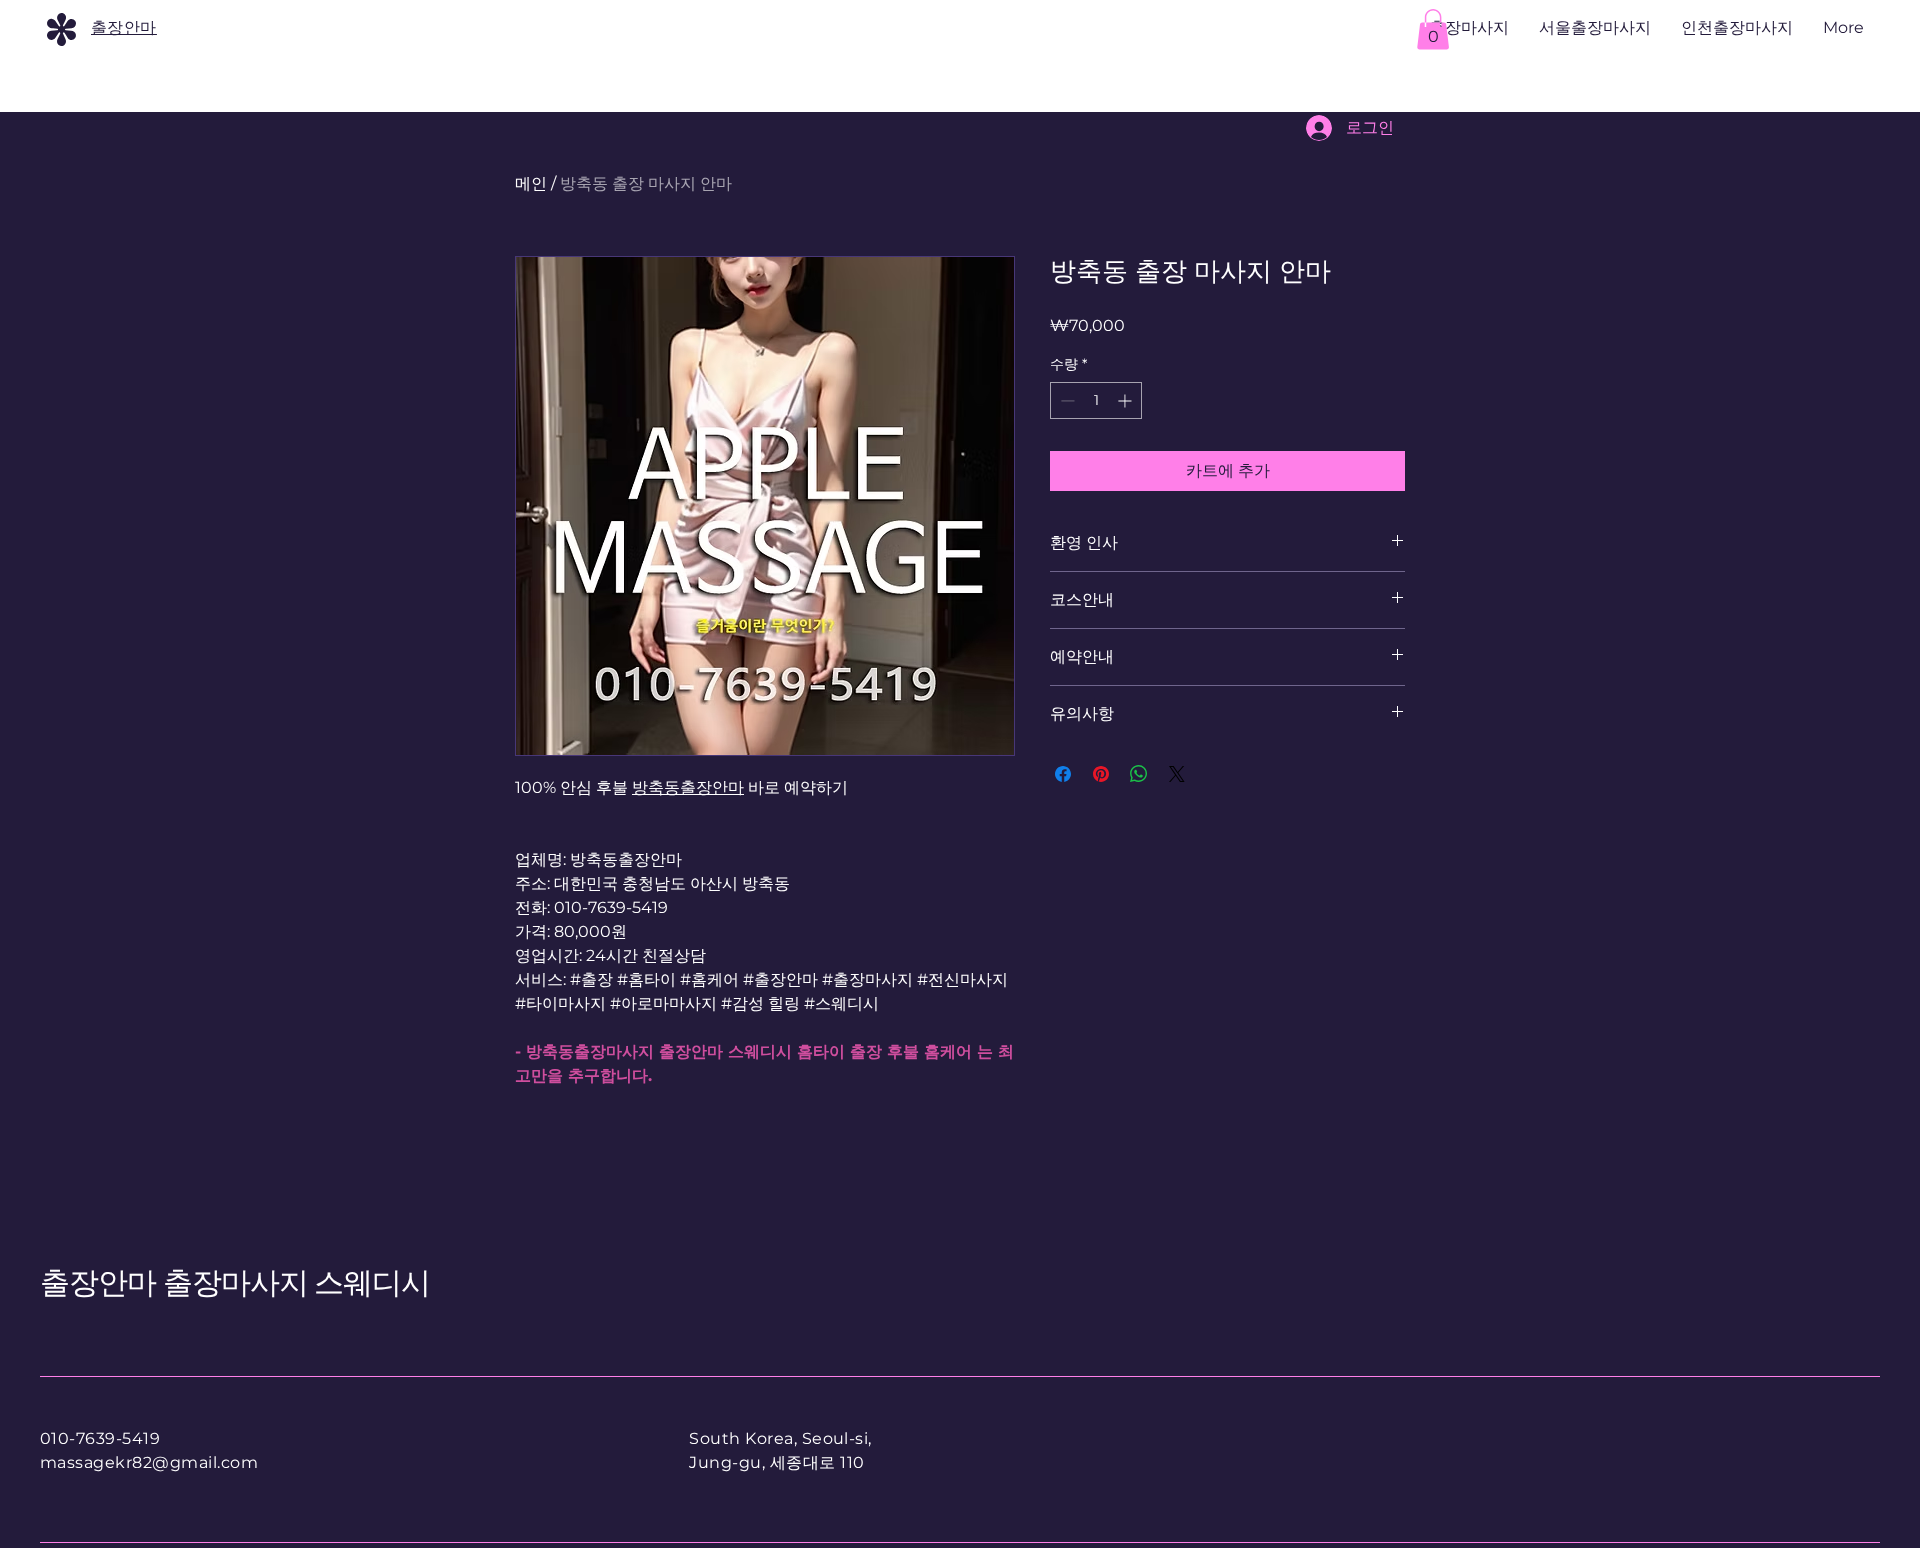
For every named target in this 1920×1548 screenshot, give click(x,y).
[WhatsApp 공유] (1139, 774)
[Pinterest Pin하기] (1101, 774)
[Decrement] (1065, 400)
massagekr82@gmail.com (149, 1462)
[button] (1433, 29)
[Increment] (1126, 400)
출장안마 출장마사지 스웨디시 (235, 1282)
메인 (531, 183)
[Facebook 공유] (1063, 774)
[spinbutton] (1096, 400)
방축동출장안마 (688, 787)
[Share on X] (1177, 774)
